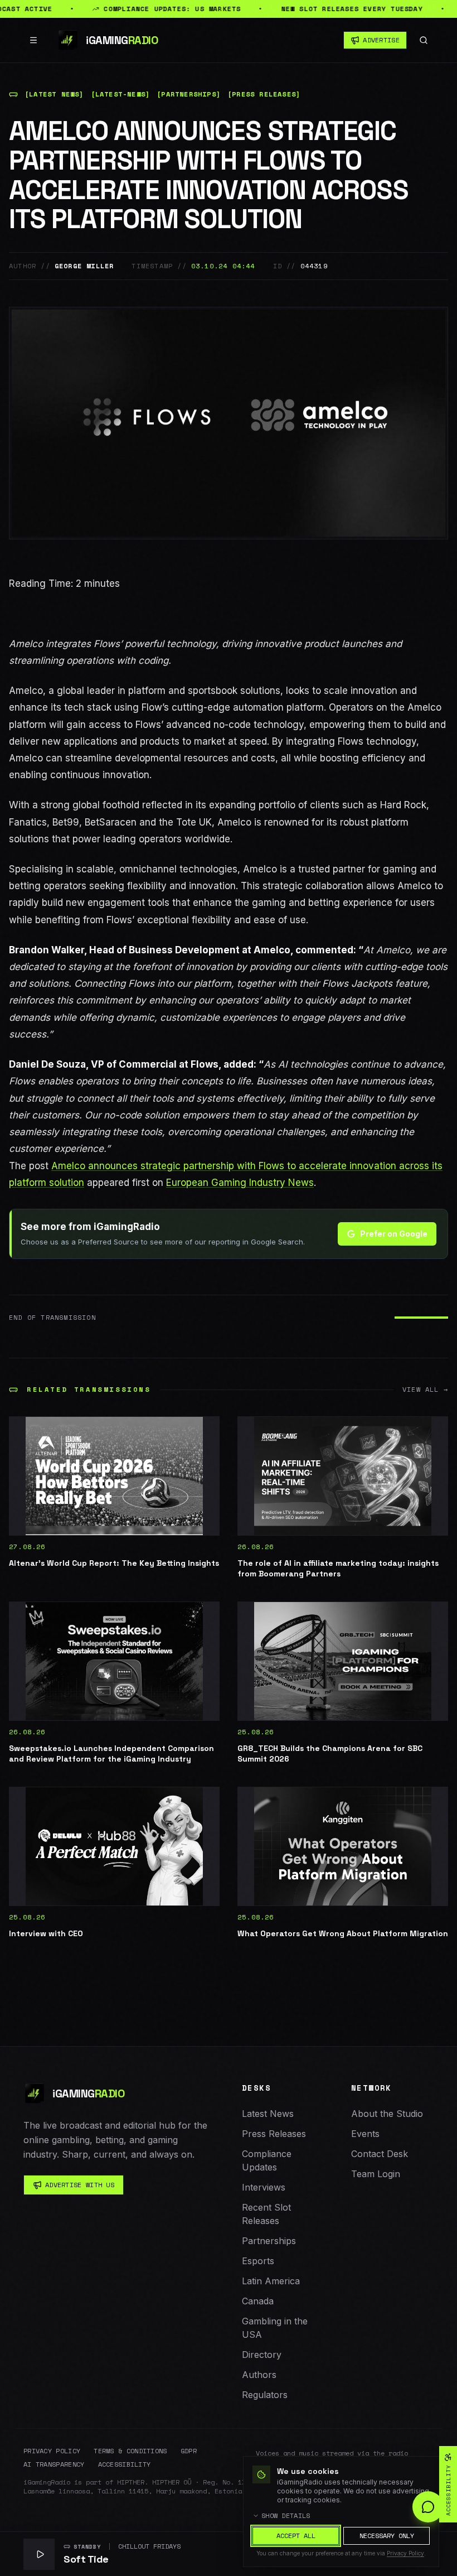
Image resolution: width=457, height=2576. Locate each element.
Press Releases (274, 2134)
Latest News (268, 2114)
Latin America (271, 2281)
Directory (262, 2355)
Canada (258, 2301)
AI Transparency (54, 2464)
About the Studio (387, 2114)
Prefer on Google (394, 1234)
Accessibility (125, 2464)
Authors (259, 2375)
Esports (258, 2261)
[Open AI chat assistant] (428, 2507)
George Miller (84, 266)
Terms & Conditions (130, 2451)
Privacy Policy (52, 2451)
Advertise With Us (80, 2185)
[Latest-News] (121, 94)
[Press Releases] (264, 94)
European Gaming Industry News (240, 1183)
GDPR (189, 2451)
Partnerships (269, 2241)
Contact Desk (380, 2154)
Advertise (381, 40)
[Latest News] (54, 94)
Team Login (376, 2174)
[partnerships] (189, 94)
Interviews (264, 2187)
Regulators (265, 2395)
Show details (286, 2516)
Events (365, 2134)
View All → (425, 1390)
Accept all (296, 2536)
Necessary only (387, 2536)
